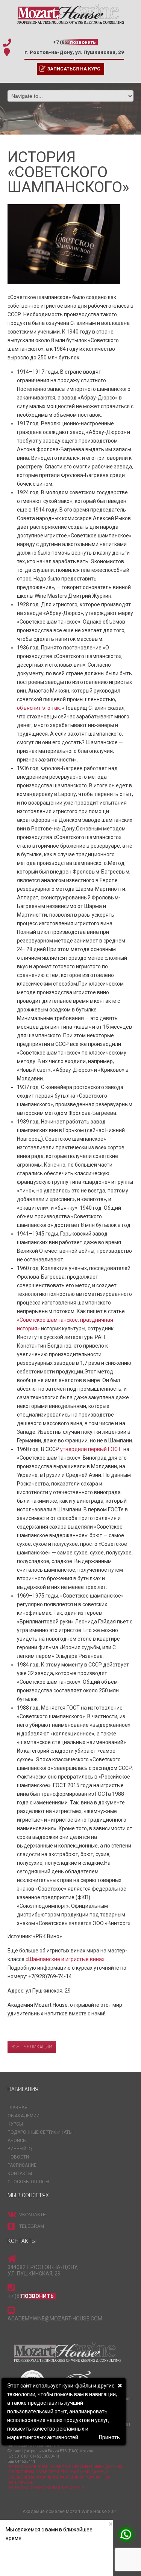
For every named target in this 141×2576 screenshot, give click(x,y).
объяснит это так (38, 708)
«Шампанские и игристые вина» (65, 1959)
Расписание (22, 2165)
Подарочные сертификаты (40, 2132)
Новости (18, 2157)
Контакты (20, 2174)
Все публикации (32, 2047)
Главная (17, 2108)
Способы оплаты (28, 2182)
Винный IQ (20, 2149)
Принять (109, 2437)
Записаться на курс (74, 69)
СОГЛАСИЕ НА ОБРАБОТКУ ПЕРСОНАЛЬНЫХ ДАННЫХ (58, 2472)
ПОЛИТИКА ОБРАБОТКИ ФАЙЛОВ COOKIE (46, 2488)
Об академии (23, 2116)
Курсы (15, 2124)
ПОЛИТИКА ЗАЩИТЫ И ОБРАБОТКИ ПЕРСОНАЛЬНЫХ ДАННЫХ (65, 2467)
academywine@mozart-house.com (55, 2319)
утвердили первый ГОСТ (91, 1449)
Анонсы (17, 2141)
